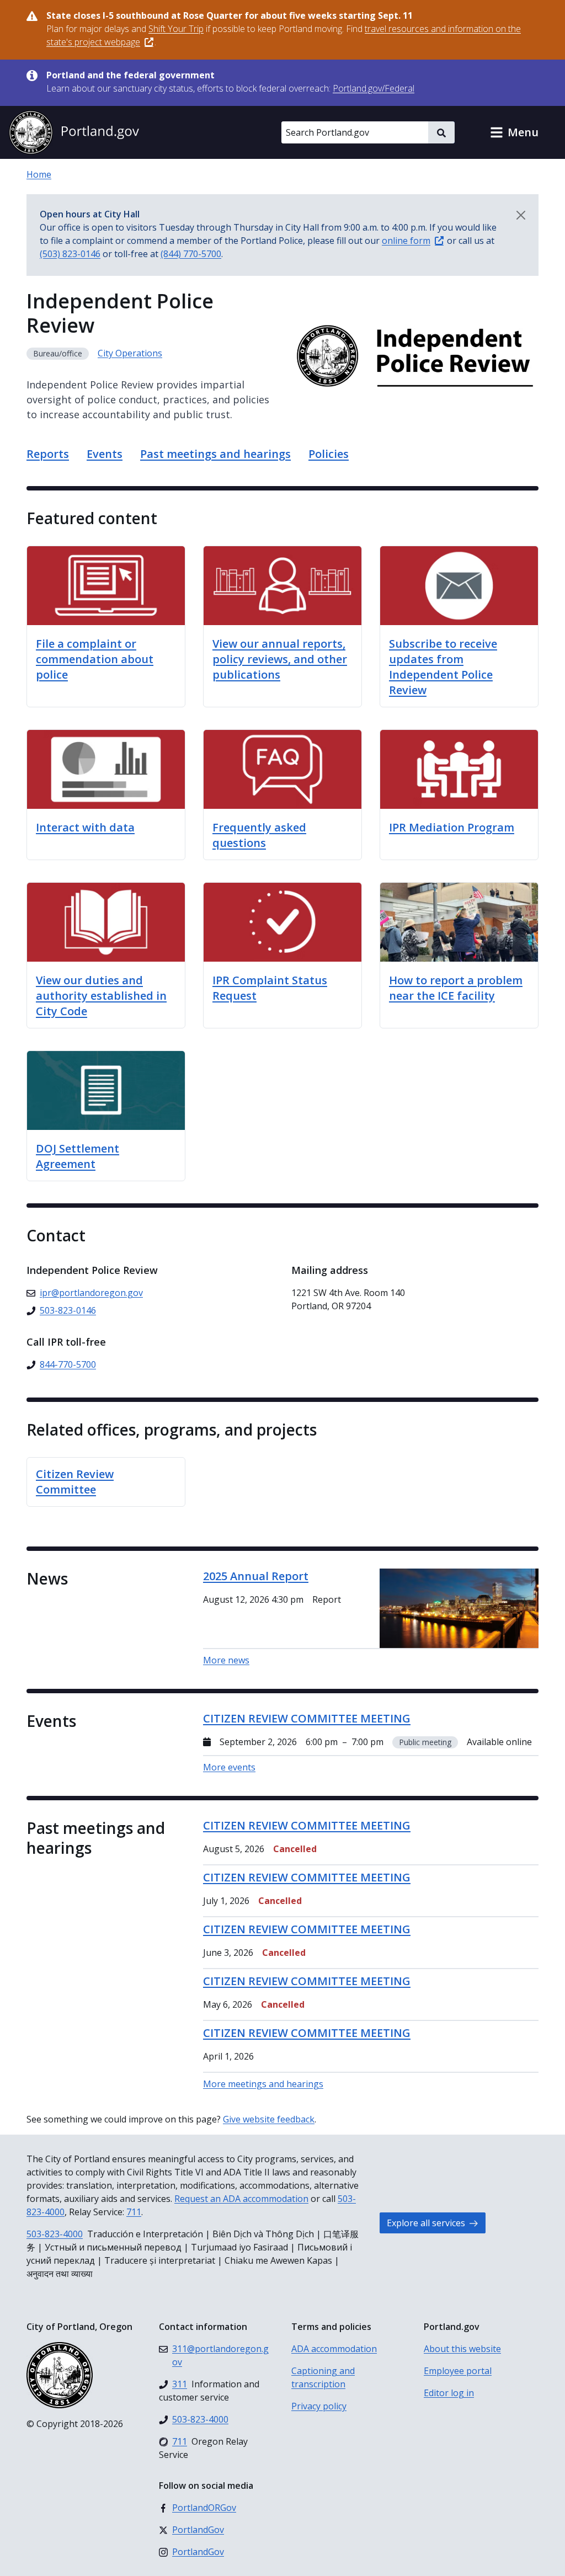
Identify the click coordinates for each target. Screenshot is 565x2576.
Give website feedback (269, 2119)
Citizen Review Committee (75, 1482)
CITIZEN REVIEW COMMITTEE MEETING (307, 1825)
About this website (462, 2349)
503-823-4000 (55, 2234)
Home (39, 174)
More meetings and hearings (263, 2084)
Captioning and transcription (323, 2377)
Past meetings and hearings (215, 454)
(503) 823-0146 (70, 254)
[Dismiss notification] (521, 215)
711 (134, 2212)
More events (229, 1767)
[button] (514, 132)
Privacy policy (319, 2406)
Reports (48, 454)
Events (105, 454)
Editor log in (449, 2393)
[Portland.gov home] (74, 132)
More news (226, 1660)
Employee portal (458, 2371)
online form (406, 241)
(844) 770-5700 (191, 254)
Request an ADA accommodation (241, 2199)
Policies (329, 454)
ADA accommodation (334, 2349)
